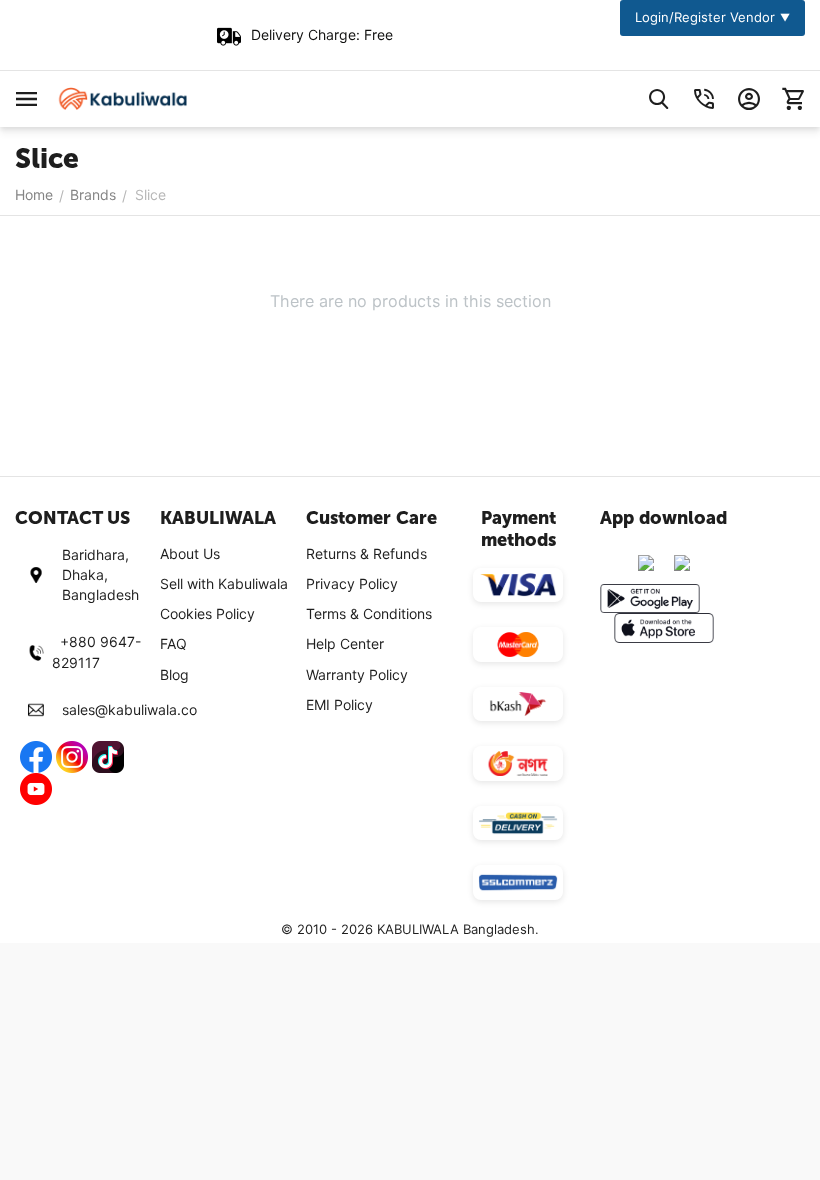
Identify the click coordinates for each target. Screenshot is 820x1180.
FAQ (173, 643)
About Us (190, 553)
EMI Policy (339, 704)
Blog (174, 674)
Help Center (345, 643)
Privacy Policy (352, 583)
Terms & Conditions (369, 613)
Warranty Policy (357, 674)
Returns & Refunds (366, 553)
